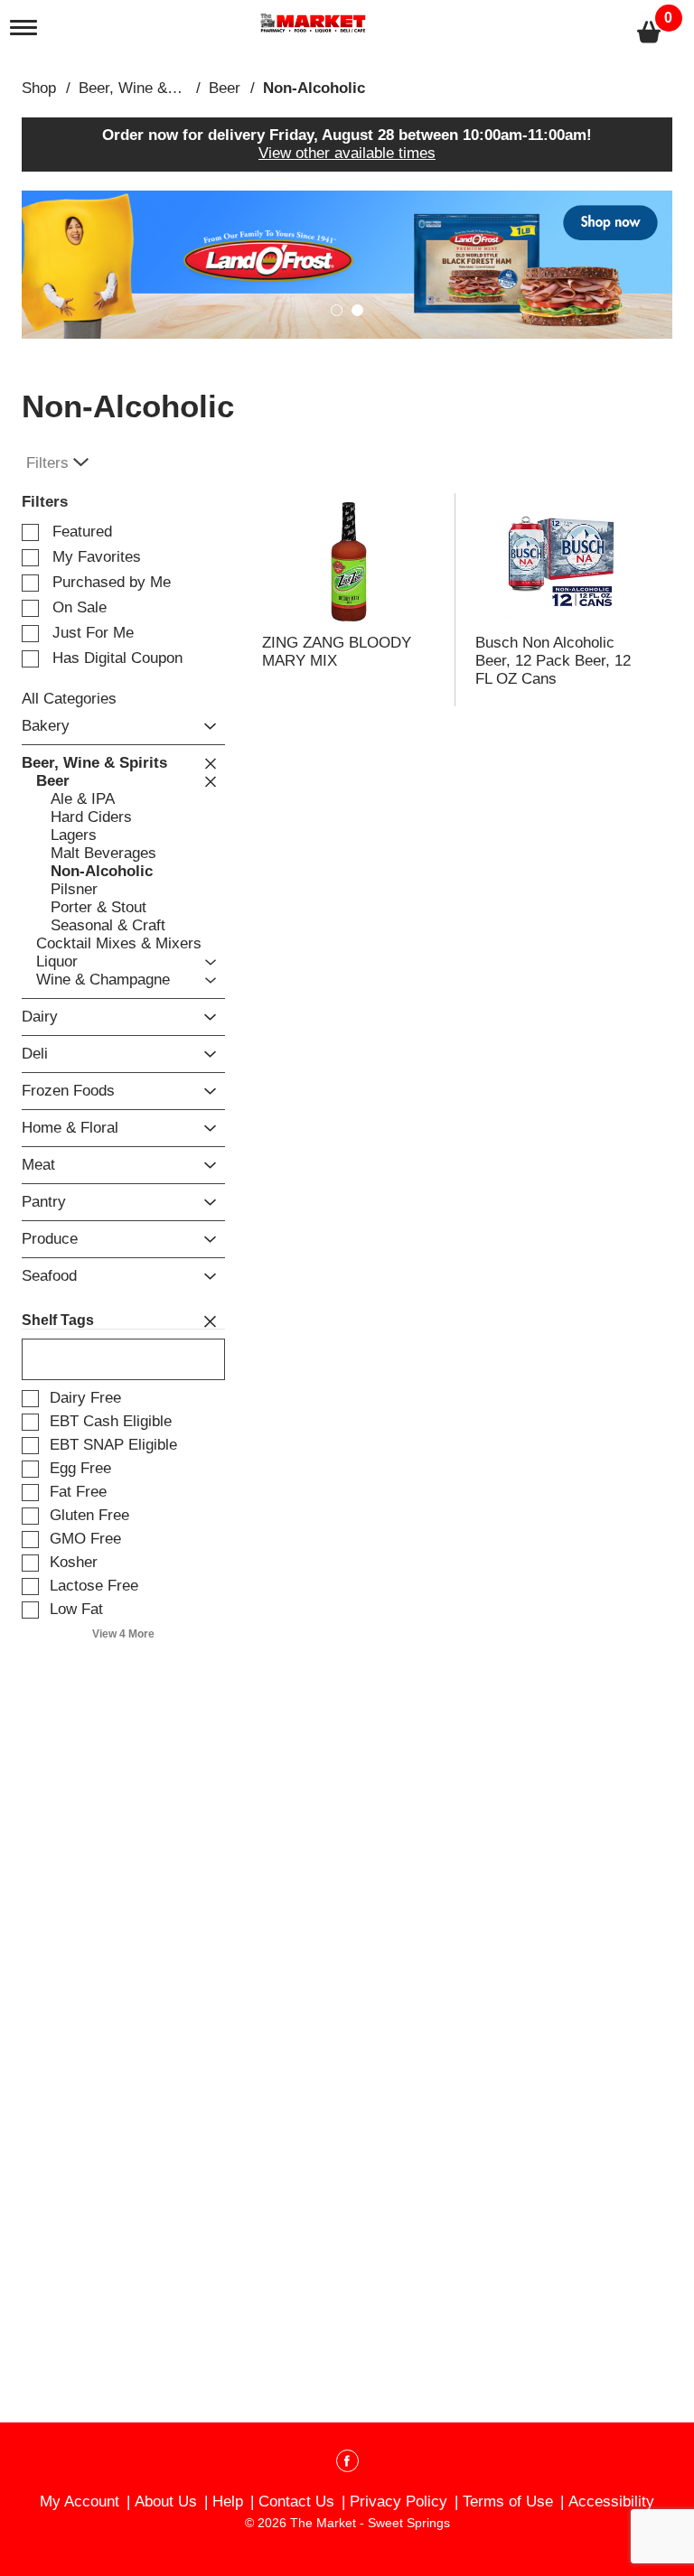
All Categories (69, 699)
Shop (39, 88)
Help (228, 2501)
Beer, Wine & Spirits (147, 88)
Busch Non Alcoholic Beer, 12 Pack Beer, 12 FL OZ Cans (553, 661)
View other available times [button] (347, 153)
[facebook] (347, 2464)
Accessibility (611, 2501)
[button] (347, 264)
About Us (166, 2501)
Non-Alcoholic (314, 88)
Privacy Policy (399, 2501)
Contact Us (296, 2501)
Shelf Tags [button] (58, 1320)
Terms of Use (508, 2501)
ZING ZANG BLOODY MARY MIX (337, 652)
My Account (80, 2501)
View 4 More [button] (123, 1634)
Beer (225, 88)
